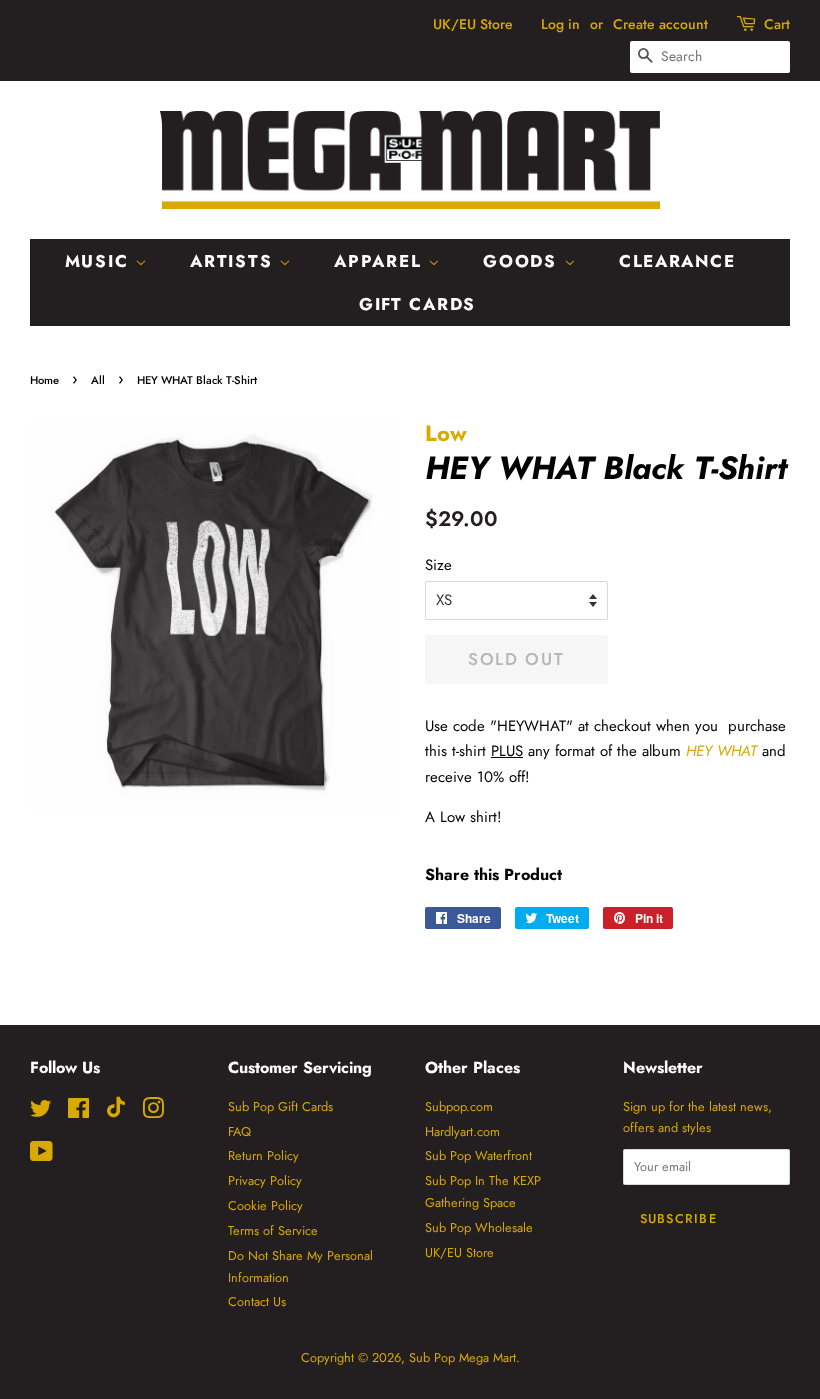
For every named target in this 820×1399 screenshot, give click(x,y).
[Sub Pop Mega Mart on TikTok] (116, 1113)
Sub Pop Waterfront (478, 1155)
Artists (234, 261)
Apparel (381, 261)
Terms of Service (273, 1230)
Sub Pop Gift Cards (280, 1106)
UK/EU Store (473, 24)
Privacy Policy (265, 1180)
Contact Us (257, 1301)
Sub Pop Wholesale (479, 1227)
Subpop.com (459, 1106)
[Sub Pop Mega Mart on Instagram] (153, 1112)
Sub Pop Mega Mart (462, 1357)
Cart (777, 24)
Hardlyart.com (462, 1131)
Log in (560, 24)
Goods (523, 261)
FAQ (239, 1131)
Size (438, 565)
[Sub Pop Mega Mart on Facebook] (78, 1112)
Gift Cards (417, 304)
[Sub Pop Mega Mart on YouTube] (41, 1155)
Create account (660, 24)
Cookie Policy (265, 1205)
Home (44, 380)
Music (100, 261)
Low (446, 433)
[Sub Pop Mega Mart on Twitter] (41, 1112)
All (98, 380)
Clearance (677, 261)
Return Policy (263, 1155)
